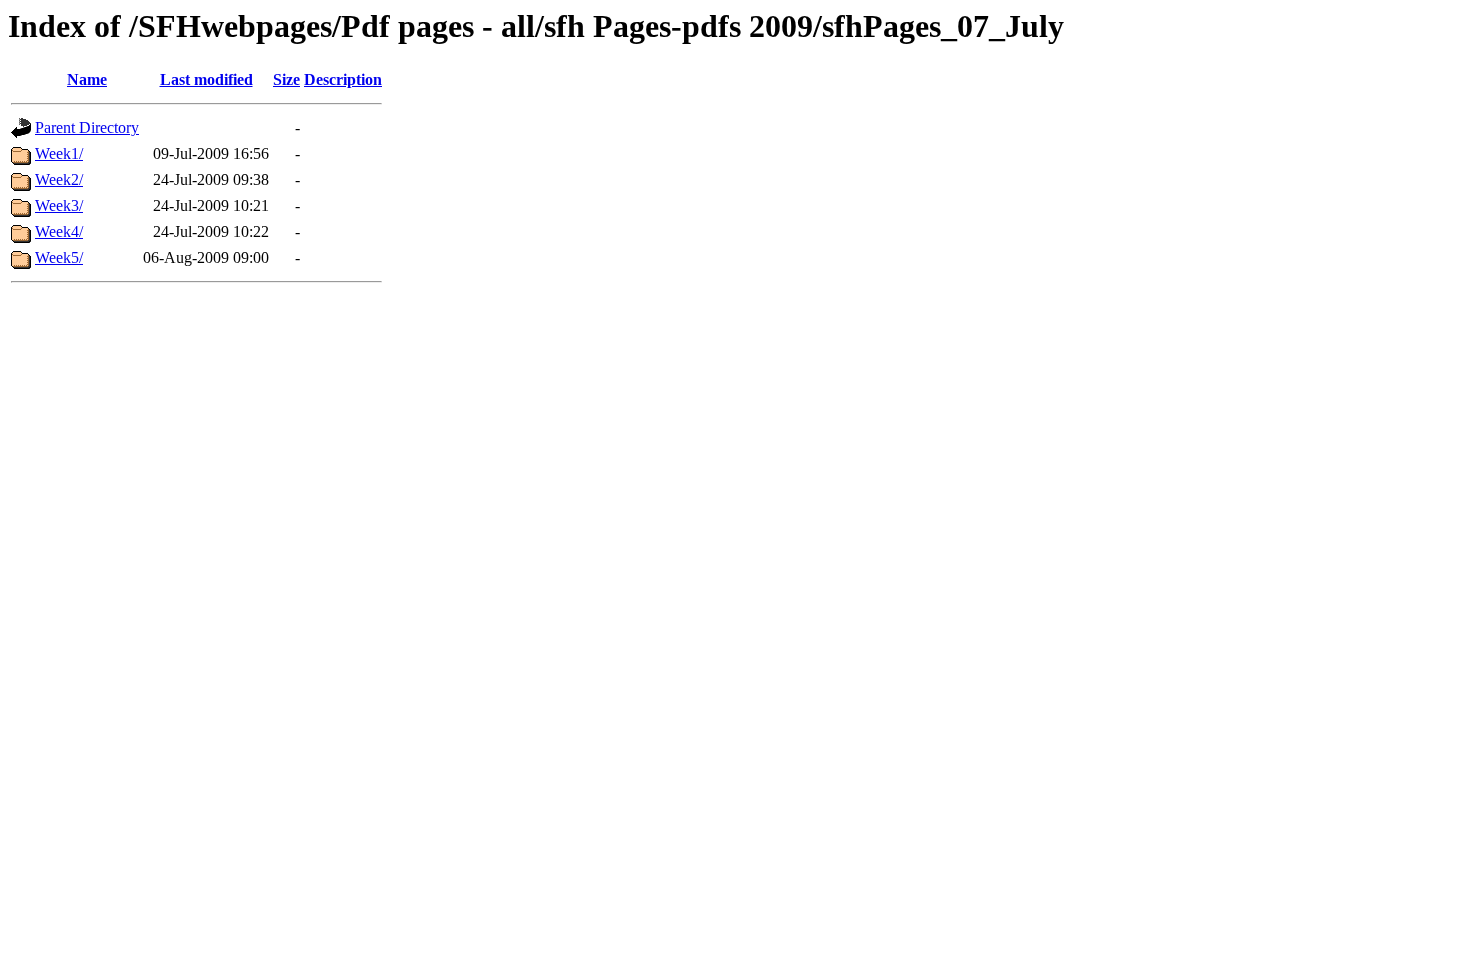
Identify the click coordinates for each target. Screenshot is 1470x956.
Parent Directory (87, 127)
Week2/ (59, 179)
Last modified (206, 79)
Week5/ (59, 257)
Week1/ (59, 153)
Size (286, 79)
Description (343, 79)
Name (87, 79)
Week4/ (59, 231)
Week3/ (59, 205)
